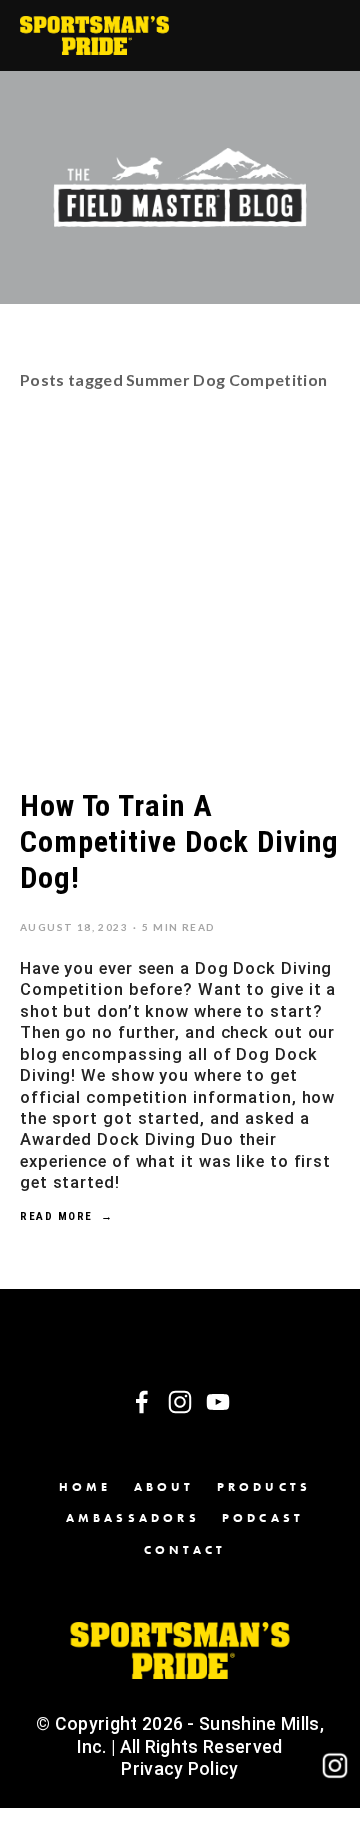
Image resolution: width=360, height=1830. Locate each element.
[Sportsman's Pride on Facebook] (142, 1402)
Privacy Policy (179, 1769)
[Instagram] (180, 1402)
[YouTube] (218, 1402)
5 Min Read (178, 927)
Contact (185, 1549)
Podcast (263, 1517)
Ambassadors (133, 1517)
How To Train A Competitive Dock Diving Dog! (179, 841)
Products (264, 1486)
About (164, 1486)
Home (85, 1486)
